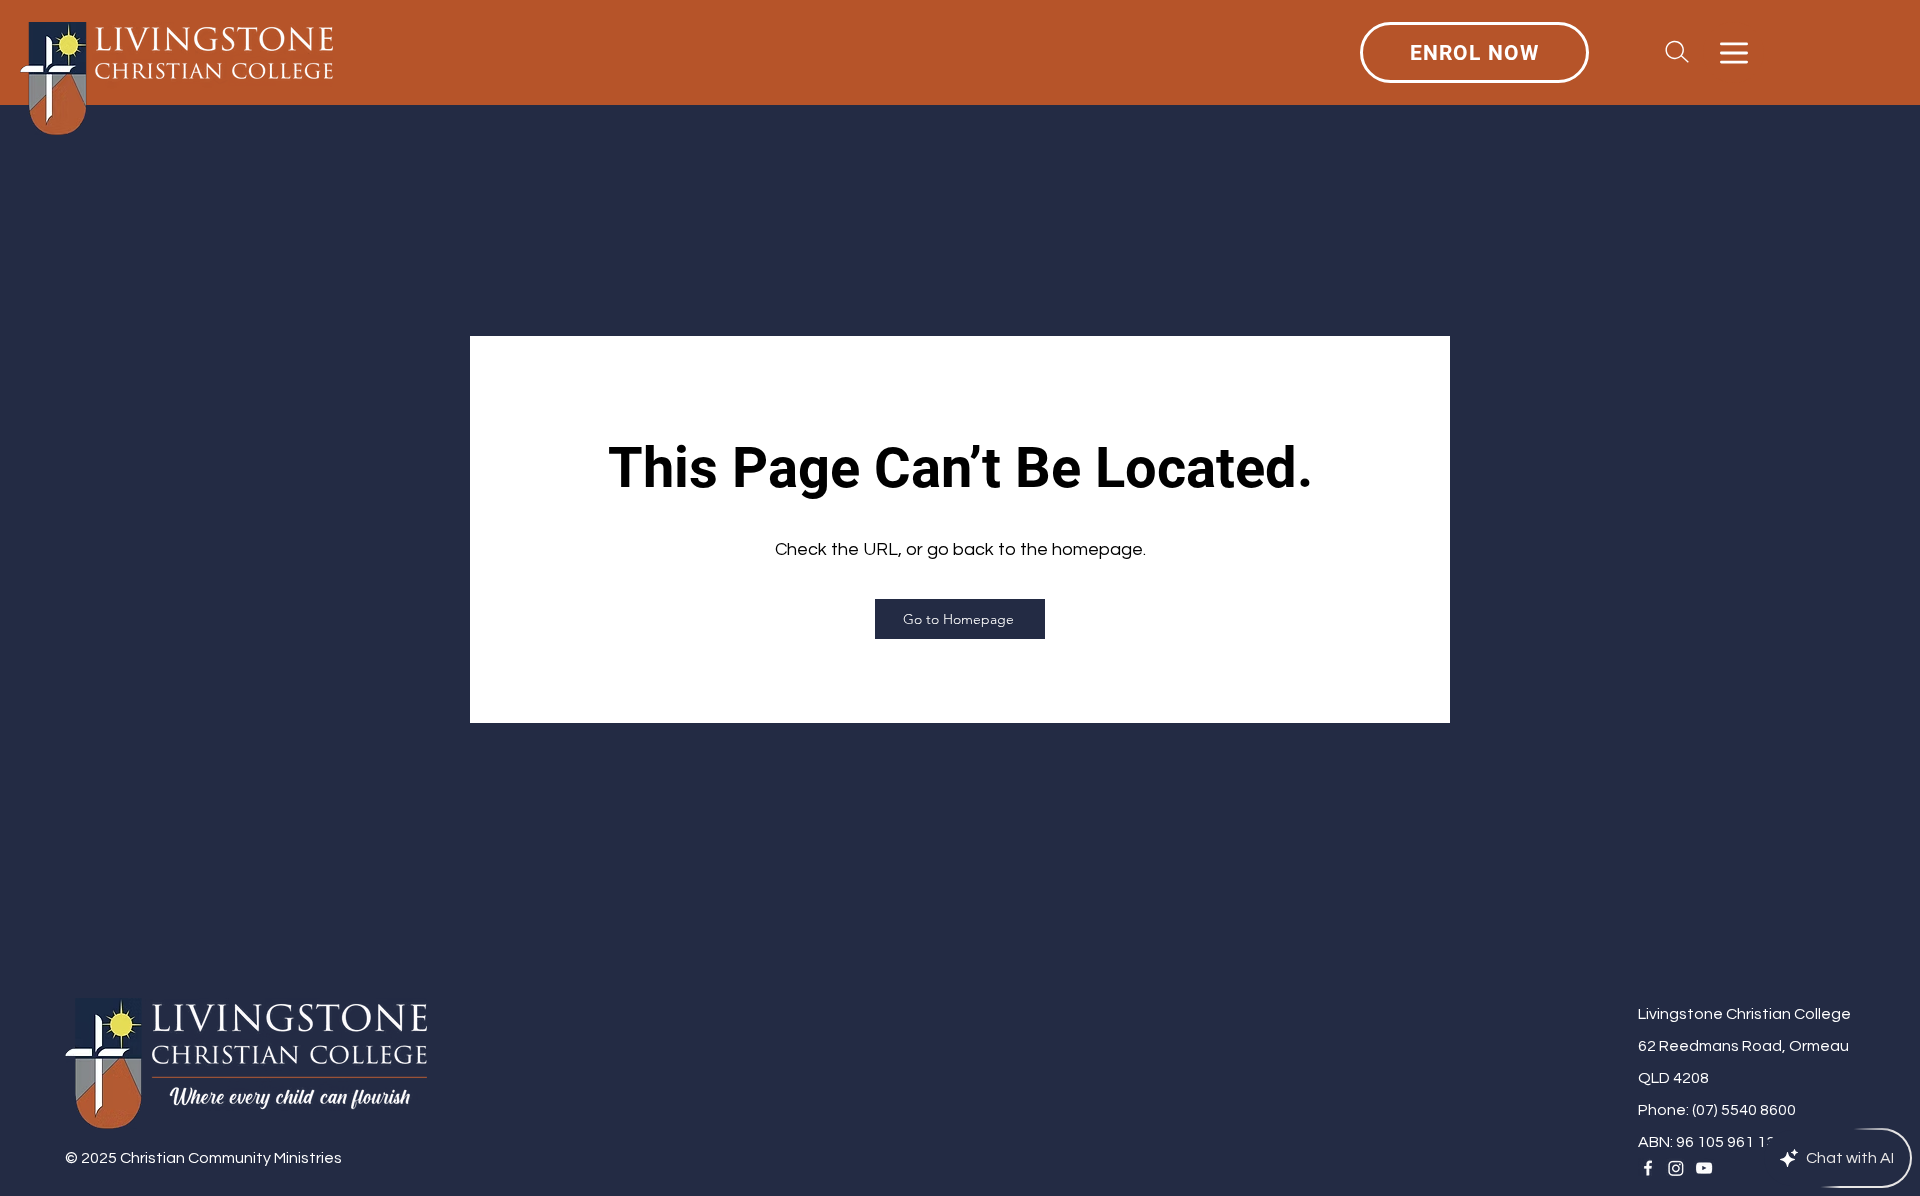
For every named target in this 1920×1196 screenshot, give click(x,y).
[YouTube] (1704, 1168)
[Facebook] (1648, 1168)
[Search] (1676, 52)
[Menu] (1733, 52)
